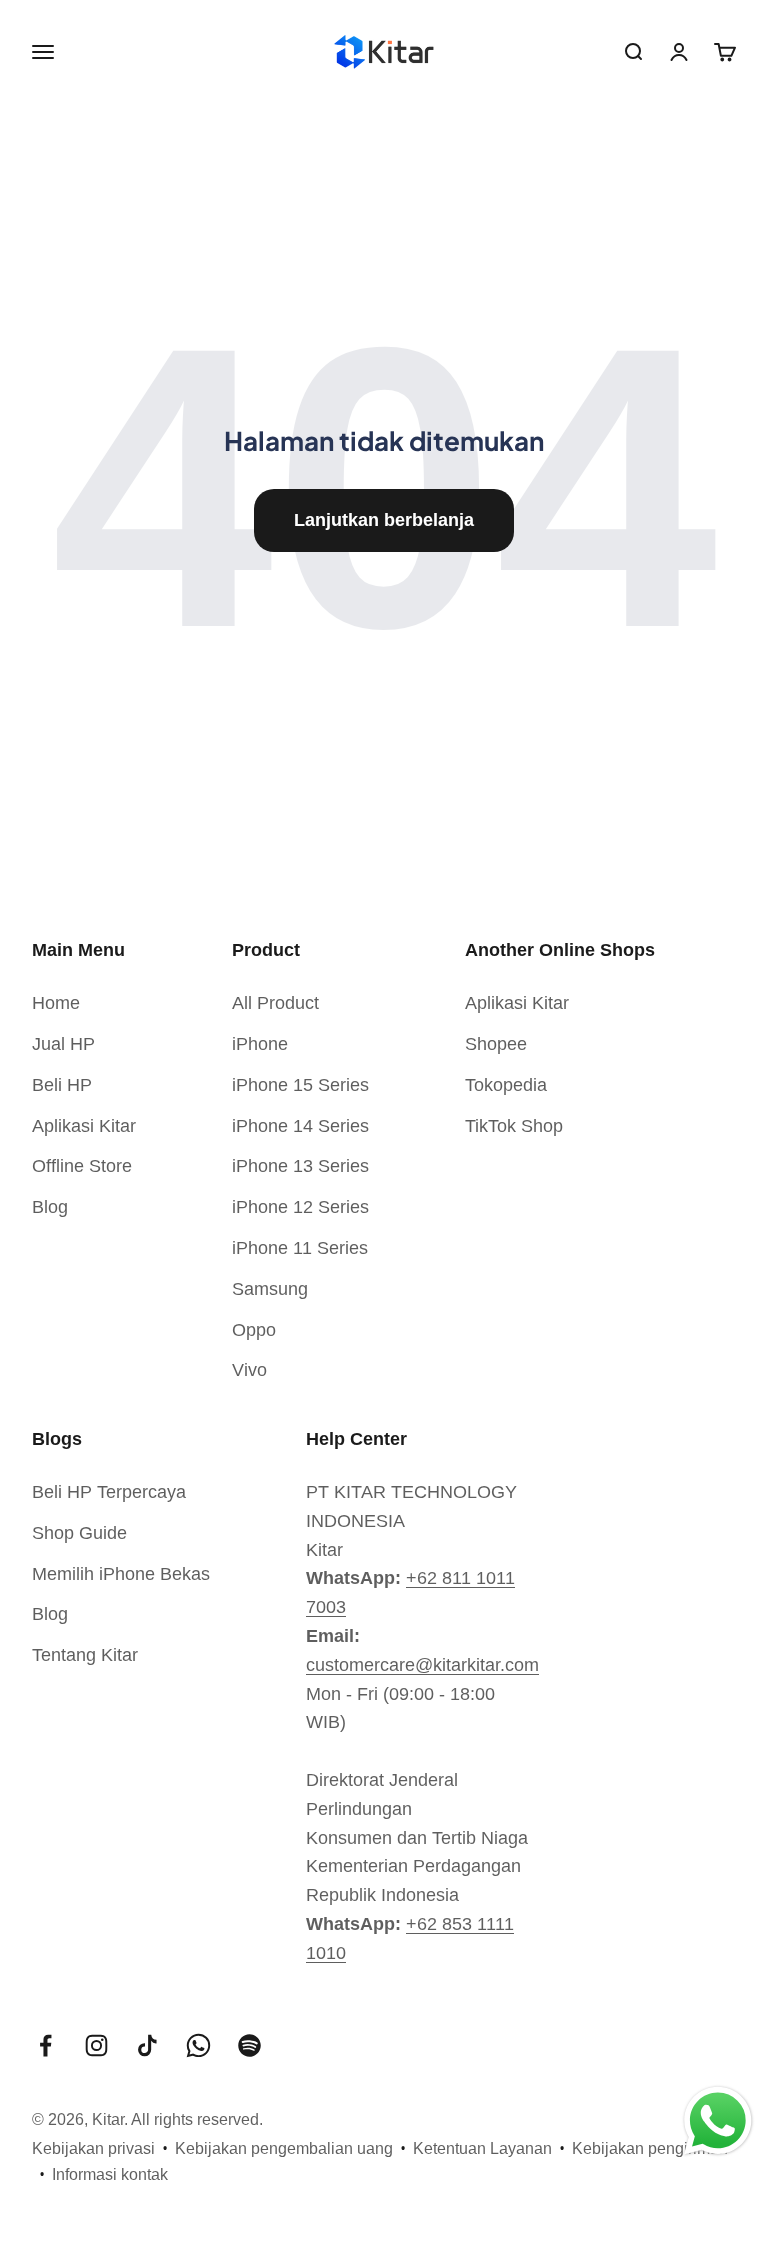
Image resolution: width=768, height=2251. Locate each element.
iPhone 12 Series (300, 1207)
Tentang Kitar (85, 1655)
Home (56, 1003)
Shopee (496, 1044)
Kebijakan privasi (93, 2148)
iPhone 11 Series (300, 1248)
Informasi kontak (110, 2174)
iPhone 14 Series (300, 1126)
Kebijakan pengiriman (650, 2148)
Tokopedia (506, 1085)
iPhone (260, 1044)
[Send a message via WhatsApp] (718, 2121)
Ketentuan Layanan (482, 2148)
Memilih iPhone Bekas (121, 1574)
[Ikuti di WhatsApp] (198, 2045)
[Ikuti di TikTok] (147, 2045)
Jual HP (63, 1044)
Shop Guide (79, 1533)
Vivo (249, 1370)
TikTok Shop (514, 1126)
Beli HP (62, 1085)
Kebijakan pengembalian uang (284, 2148)
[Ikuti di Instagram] (96, 2045)
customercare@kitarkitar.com (422, 1665)
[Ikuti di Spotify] (249, 2045)
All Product (275, 1003)
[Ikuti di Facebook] (45, 2045)
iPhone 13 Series (300, 1166)
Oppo (254, 1330)
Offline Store (82, 1166)
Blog (50, 1207)
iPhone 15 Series (300, 1085)
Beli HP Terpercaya (109, 1492)
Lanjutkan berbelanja (384, 520)
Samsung (270, 1289)
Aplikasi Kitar (84, 1126)
